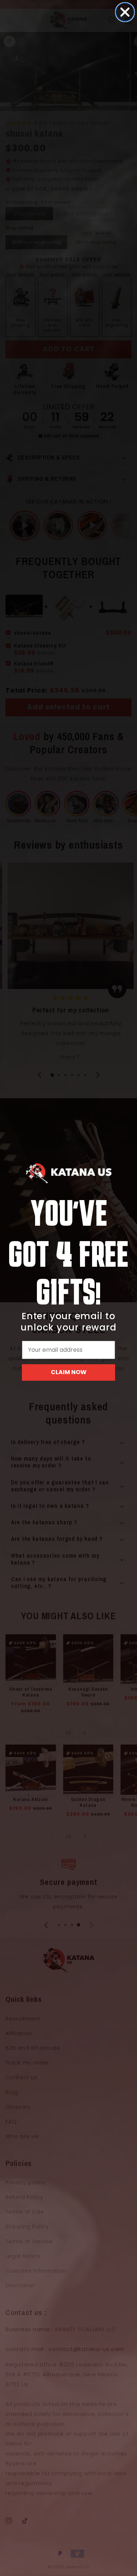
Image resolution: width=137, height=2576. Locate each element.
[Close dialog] (125, 12)
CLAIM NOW (69, 1372)
